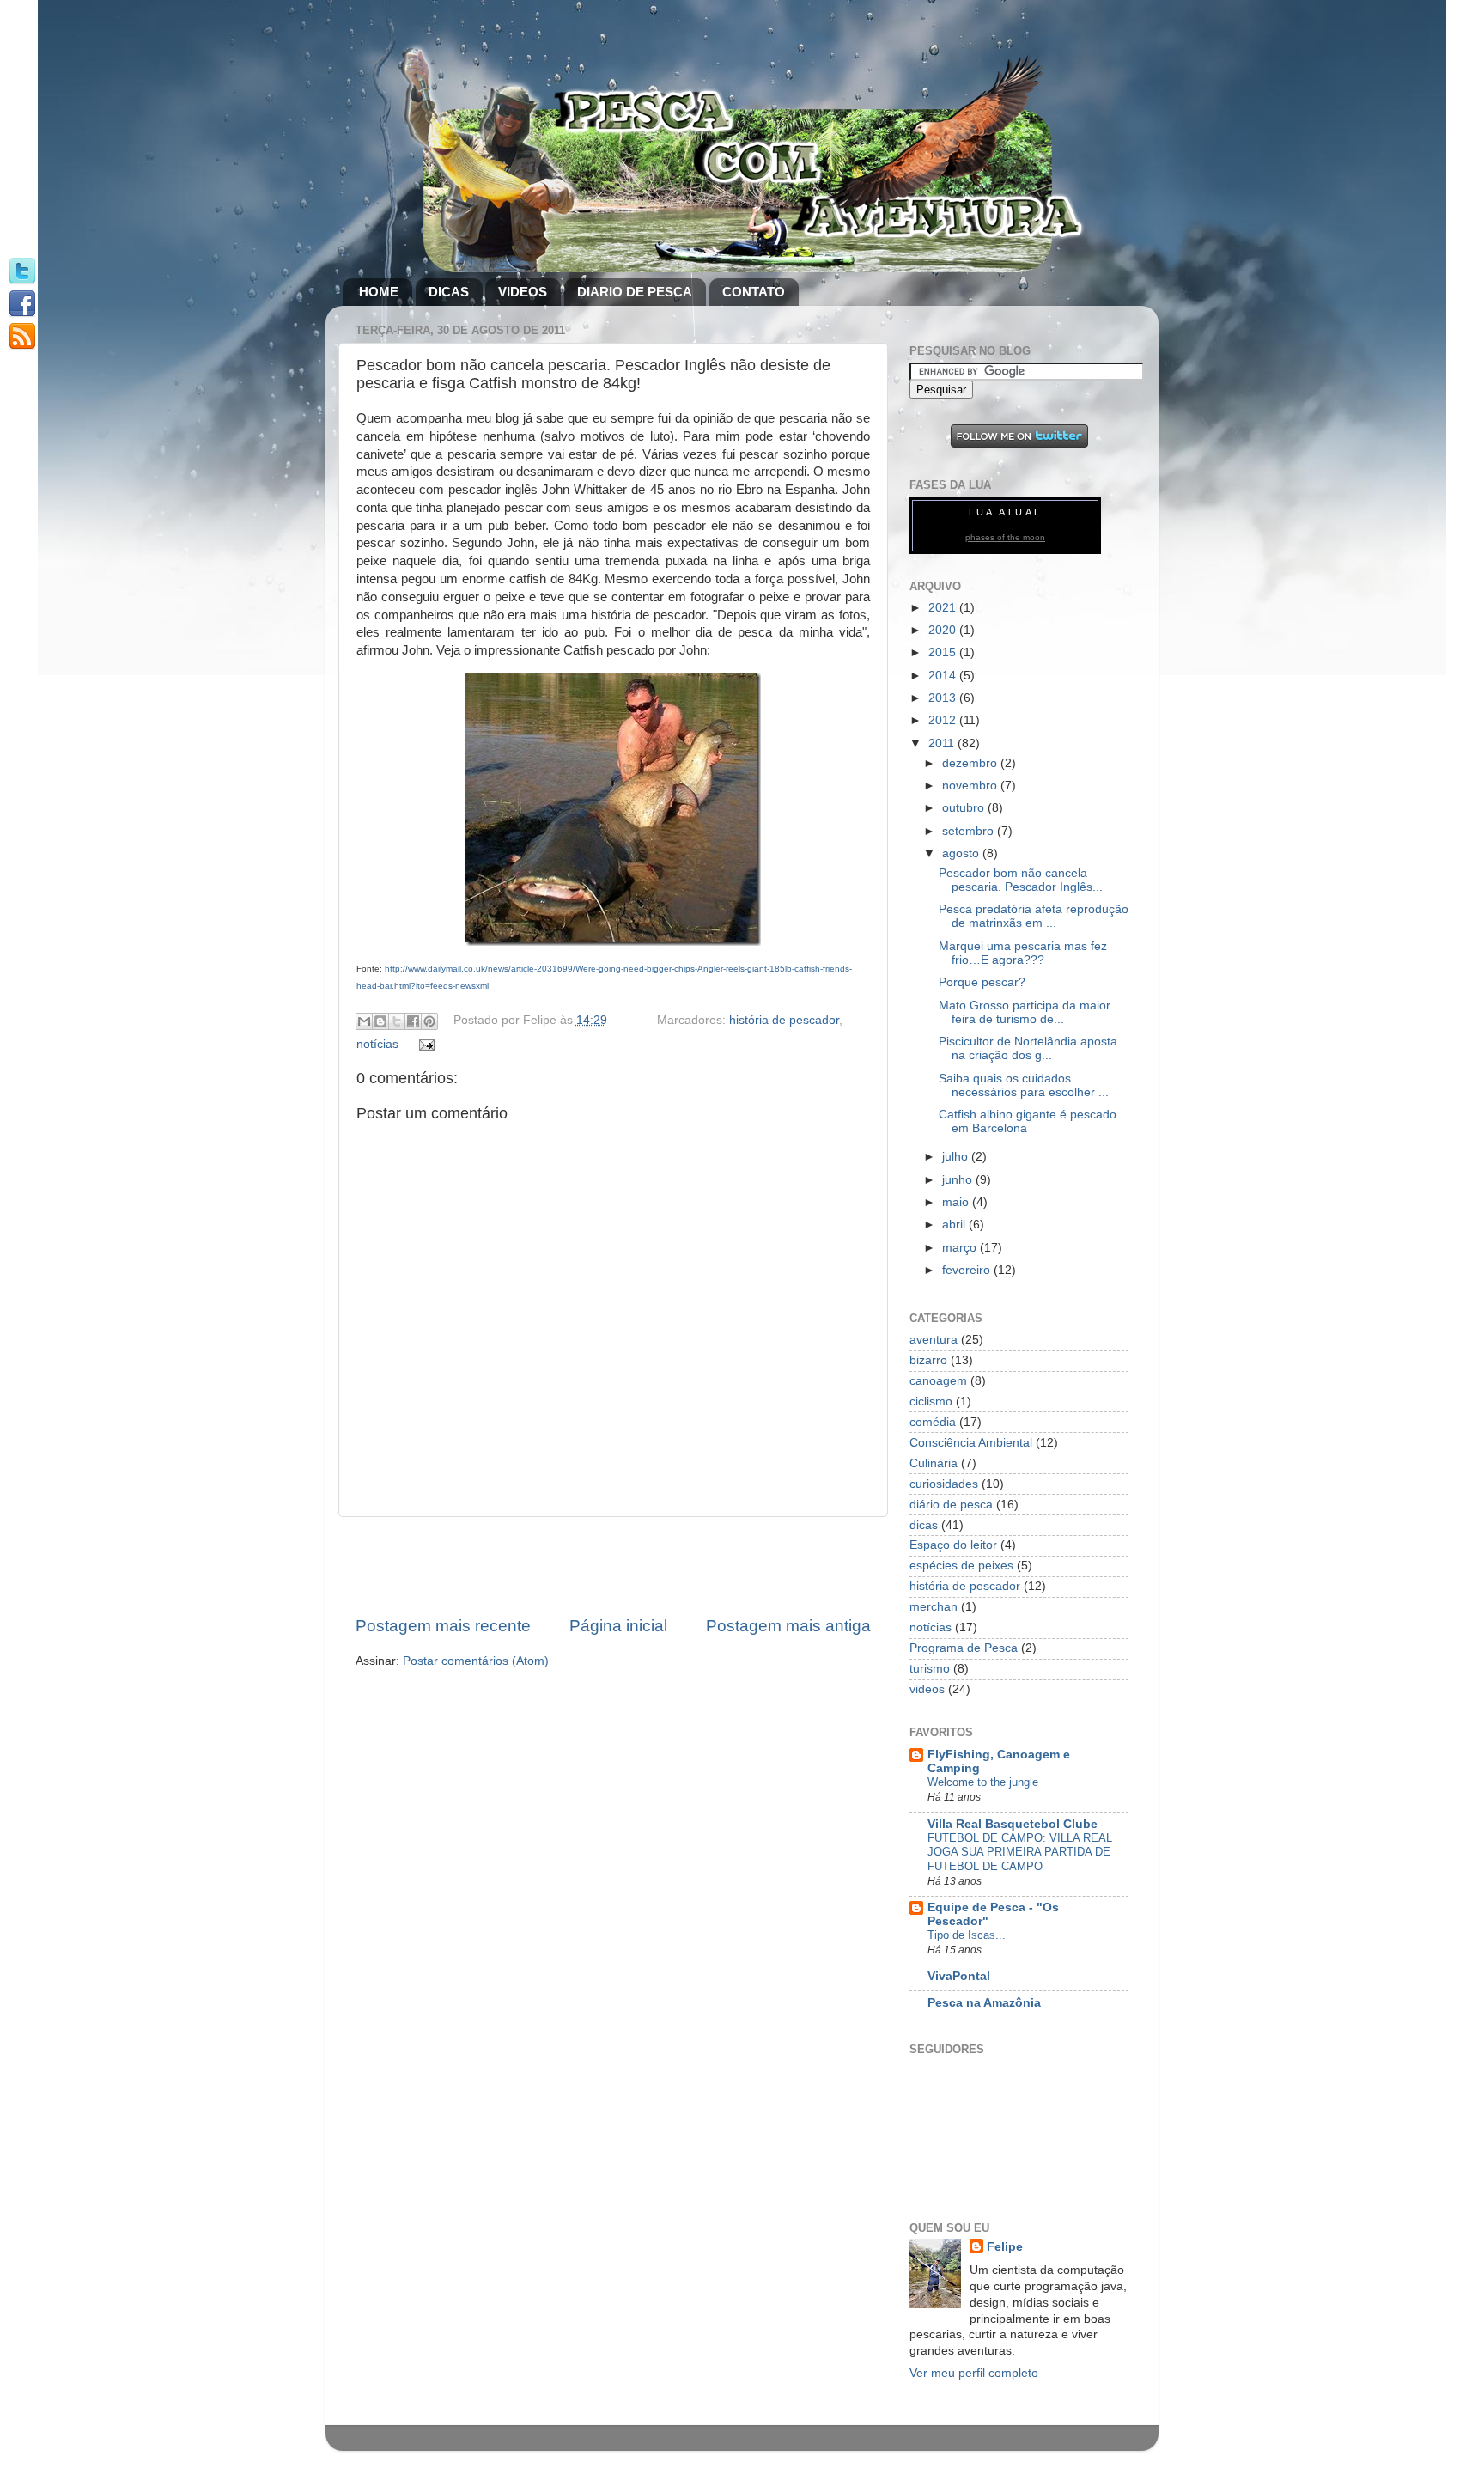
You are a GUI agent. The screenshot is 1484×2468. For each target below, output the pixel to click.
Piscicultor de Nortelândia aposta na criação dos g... (1028, 1048)
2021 (944, 608)
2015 (944, 652)
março (961, 1248)
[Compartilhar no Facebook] (413, 1021)
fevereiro (968, 1270)
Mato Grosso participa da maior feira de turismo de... (1025, 1012)
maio (957, 1202)
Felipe (1005, 2247)
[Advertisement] (613, 1566)
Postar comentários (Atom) (476, 1661)
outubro (965, 808)
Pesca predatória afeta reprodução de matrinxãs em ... (1034, 916)
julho (957, 1157)
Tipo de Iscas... (967, 1935)
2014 (944, 676)
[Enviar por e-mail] (364, 1021)
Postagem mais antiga (788, 1626)
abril (955, 1225)
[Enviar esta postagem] (425, 1044)
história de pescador (784, 1020)
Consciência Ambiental (971, 1443)
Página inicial (618, 1626)
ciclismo (931, 1402)
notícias (377, 1044)
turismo (930, 1669)
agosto (962, 853)
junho (959, 1180)
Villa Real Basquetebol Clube (1013, 1824)
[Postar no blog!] (380, 1021)
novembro (971, 786)
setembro (970, 831)
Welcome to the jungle (983, 1782)
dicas (924, 1525)
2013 (944, 698)
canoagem (938, 1381)
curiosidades (944, 1484)
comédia (933, 1422)
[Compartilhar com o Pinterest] (429, 1021)
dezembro (971, 763)
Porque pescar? (982, 982)
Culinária (934, 1463)
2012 (944, 720)
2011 (943, 743)
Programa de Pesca (964, 1648)
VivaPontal (959, 1976)
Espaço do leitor (953, 1545)
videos (927, 1689)
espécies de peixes (961, 1566)
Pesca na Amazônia (984, 2003)
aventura (934, 1340)
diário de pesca (951, 1505)
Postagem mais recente (443, 1626)
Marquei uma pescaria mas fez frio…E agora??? (1023, 953)
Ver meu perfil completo (974, 2373)
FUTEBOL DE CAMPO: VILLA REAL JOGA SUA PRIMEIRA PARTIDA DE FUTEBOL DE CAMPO (1020, 1852)
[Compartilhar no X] (397, 1021)
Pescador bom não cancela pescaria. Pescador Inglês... (1021, 880)
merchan (934, 1607)
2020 (944, 630)
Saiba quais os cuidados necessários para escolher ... (1024, 1085)
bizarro (928, 1360)
